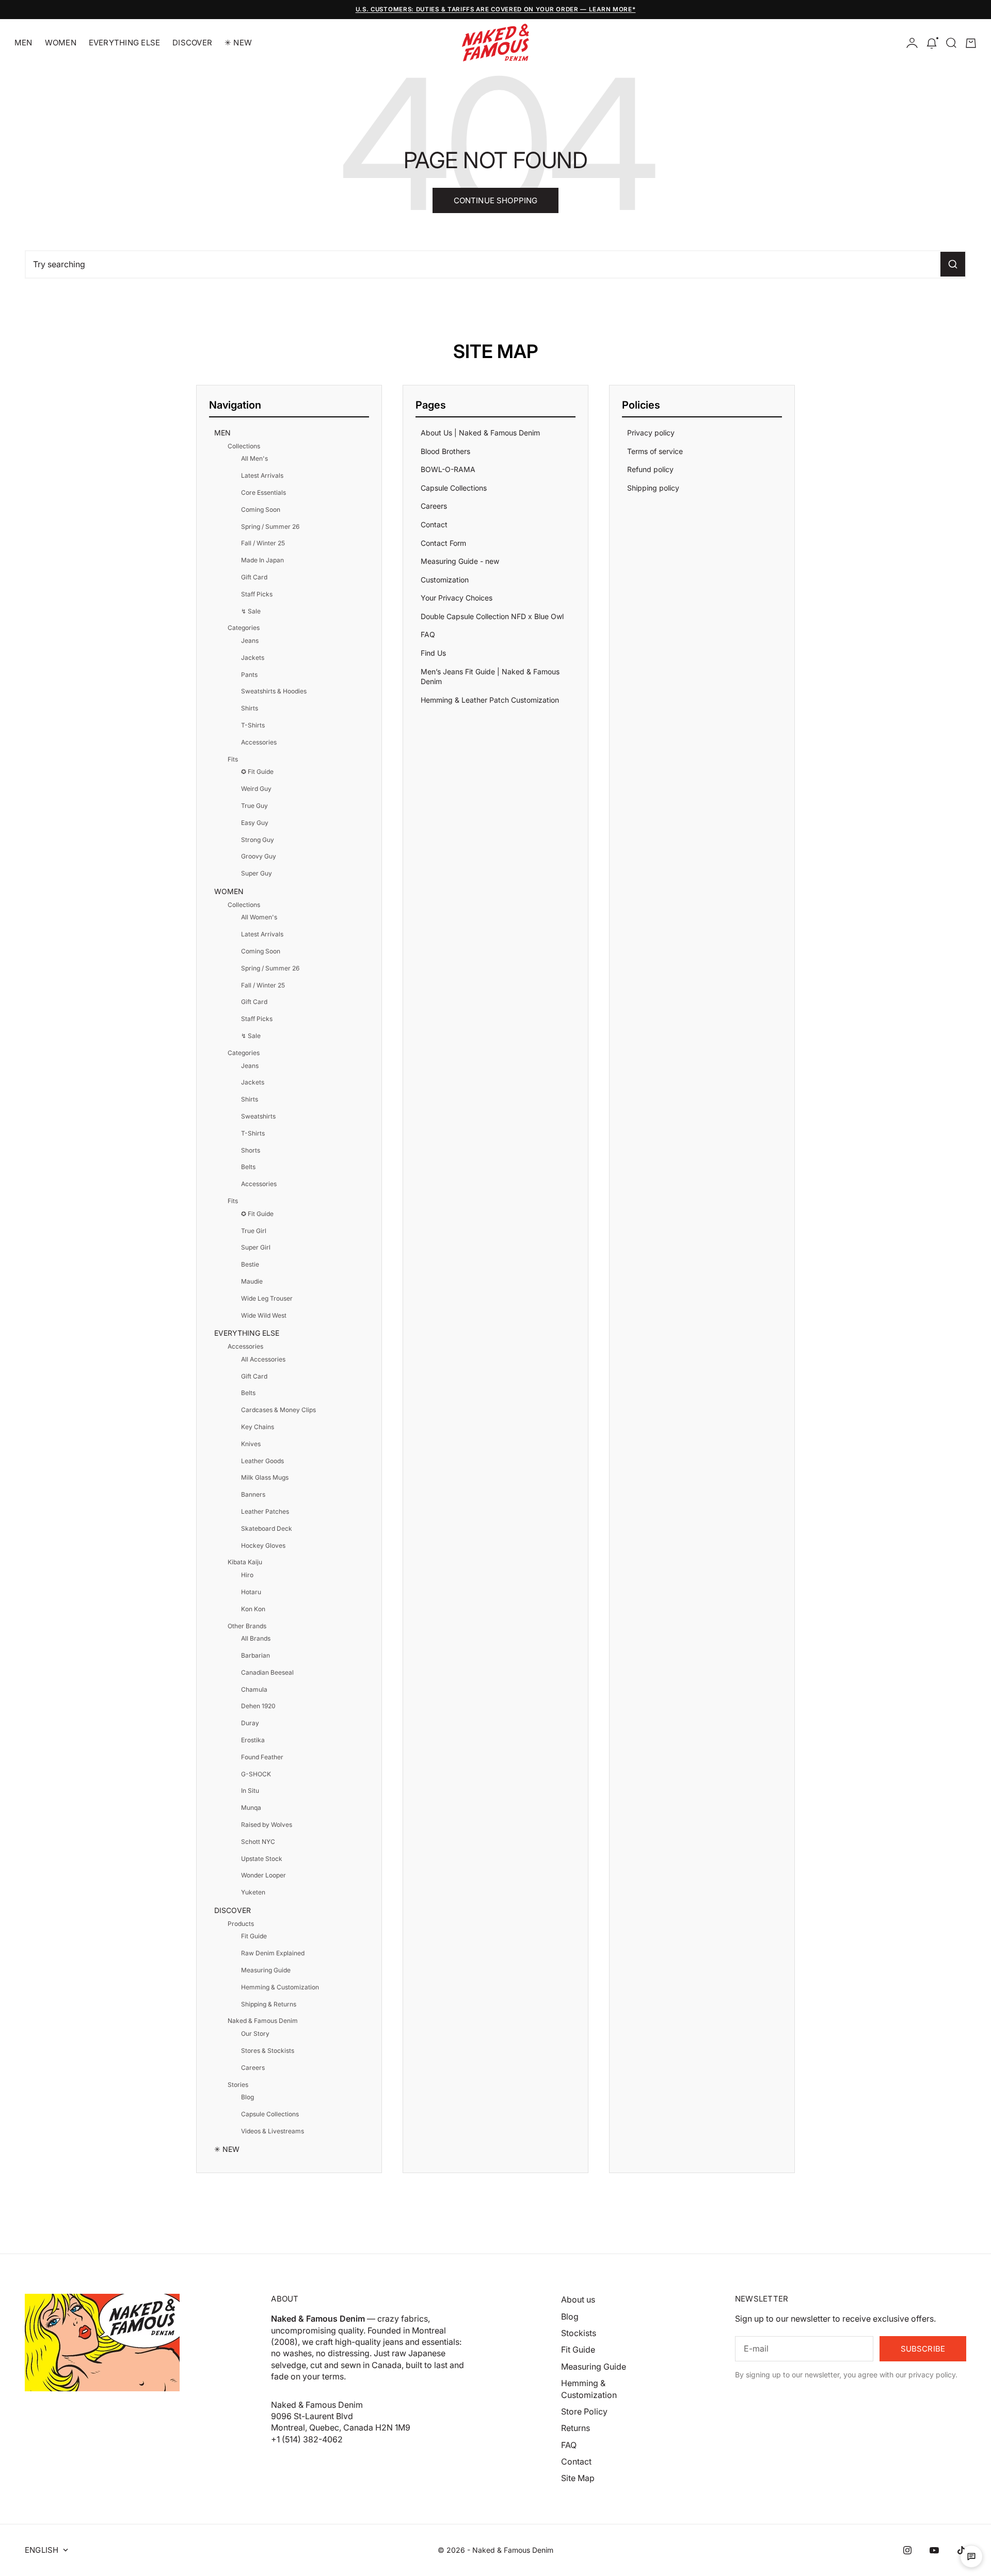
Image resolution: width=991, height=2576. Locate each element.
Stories (238, 2085)
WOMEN (61, 43)
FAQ (428, 634)
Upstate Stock (262, 1859)
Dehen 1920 (258, 1706)
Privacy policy (651, 433)
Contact (434, 524)
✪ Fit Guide (257, 772)
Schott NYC (258, 1842)
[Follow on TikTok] (961, 2550)
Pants (249, 675)
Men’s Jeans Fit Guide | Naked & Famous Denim (490, 677)
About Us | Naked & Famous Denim (480, 433)
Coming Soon (261, 509)
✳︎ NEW (238, 43)
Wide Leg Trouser (267, 1298)
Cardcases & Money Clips (278, 1410)
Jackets (253, 658)
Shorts (251, 1150)
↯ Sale (251, 611)
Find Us (433, 653)
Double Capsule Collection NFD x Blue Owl (492, 616)
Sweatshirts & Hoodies (274, 691)
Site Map (578, 2478)
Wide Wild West (264, 1315)
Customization (445, 580)
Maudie (252, 1281)
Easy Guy (255, 823)
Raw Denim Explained (273, 1953)
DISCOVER (192, 43)
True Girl (254, 1231)
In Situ (250, 1791)
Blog (247, 2097)
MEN (23, 43)
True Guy (254, 806)
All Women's (259, 917)
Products (241, 1924)
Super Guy (257, 873)
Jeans (250, 641)
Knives (251, 1444)
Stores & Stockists (268, 2051)
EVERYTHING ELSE (124, 43)
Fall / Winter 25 (263, 543)
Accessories (259, 742)
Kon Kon (253, 1609)
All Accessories (263, 1359)
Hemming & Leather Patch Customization (490, 700)
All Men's (254, 458)
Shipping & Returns (269, 2004)
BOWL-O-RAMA (448, 469)
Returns (576, 2428)
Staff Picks (257, 594)
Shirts (250, 708)
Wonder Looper (263, 1875)
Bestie (250, 1264)
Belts (248, 1167)
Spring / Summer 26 (270, 526)
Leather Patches (265, 1511)
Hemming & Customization (280, 1987)
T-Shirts (253, 725)
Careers (253, 2068)
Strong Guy (258, 840)
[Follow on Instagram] (907, 2550)
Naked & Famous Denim (263, 2021)
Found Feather (262, 1757)
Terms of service (655, 451)
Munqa (251, 1808)
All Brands (256, 1638)
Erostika (253, 1740)
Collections (244, 446)
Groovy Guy (259, 856)
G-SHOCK (256, 1774)
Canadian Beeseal (267, 1672)
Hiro (247, 1575)
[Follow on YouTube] (934, 2550)
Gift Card (254, 577)
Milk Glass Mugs (265, 1477)
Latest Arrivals (262, 475)
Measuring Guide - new (460, 561)
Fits (233, 759)
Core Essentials (263, 492)
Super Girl (256, 1247)
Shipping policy (653, 488)
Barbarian (255, 1655)
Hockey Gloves (263, 1545)
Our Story (255, 2034)
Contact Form (443, 543)
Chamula (254, 1689)
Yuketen (253, 1892)
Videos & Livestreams (273, 2131)
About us (578, 2299)
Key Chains (258, 1427)
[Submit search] (953, 264)
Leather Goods (262, 1461)
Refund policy (650, 469)
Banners (253, 1494)
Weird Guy (256, 789)
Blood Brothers (445, 451)
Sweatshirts (258, 1116)
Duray (250, 1723)
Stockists (579, 2333)
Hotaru (251, 1592)
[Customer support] (971, 2556)
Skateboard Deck (267, 1528)
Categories (244, 628)
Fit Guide (254, 1936)
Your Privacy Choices (457, 598)
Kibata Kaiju (245, 1562)
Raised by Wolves (267, 1825)
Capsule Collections (270, 2114)
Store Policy (584, 2411)
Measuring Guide (266, 1970)
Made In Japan (262, 560)
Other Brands (247, 1626)
